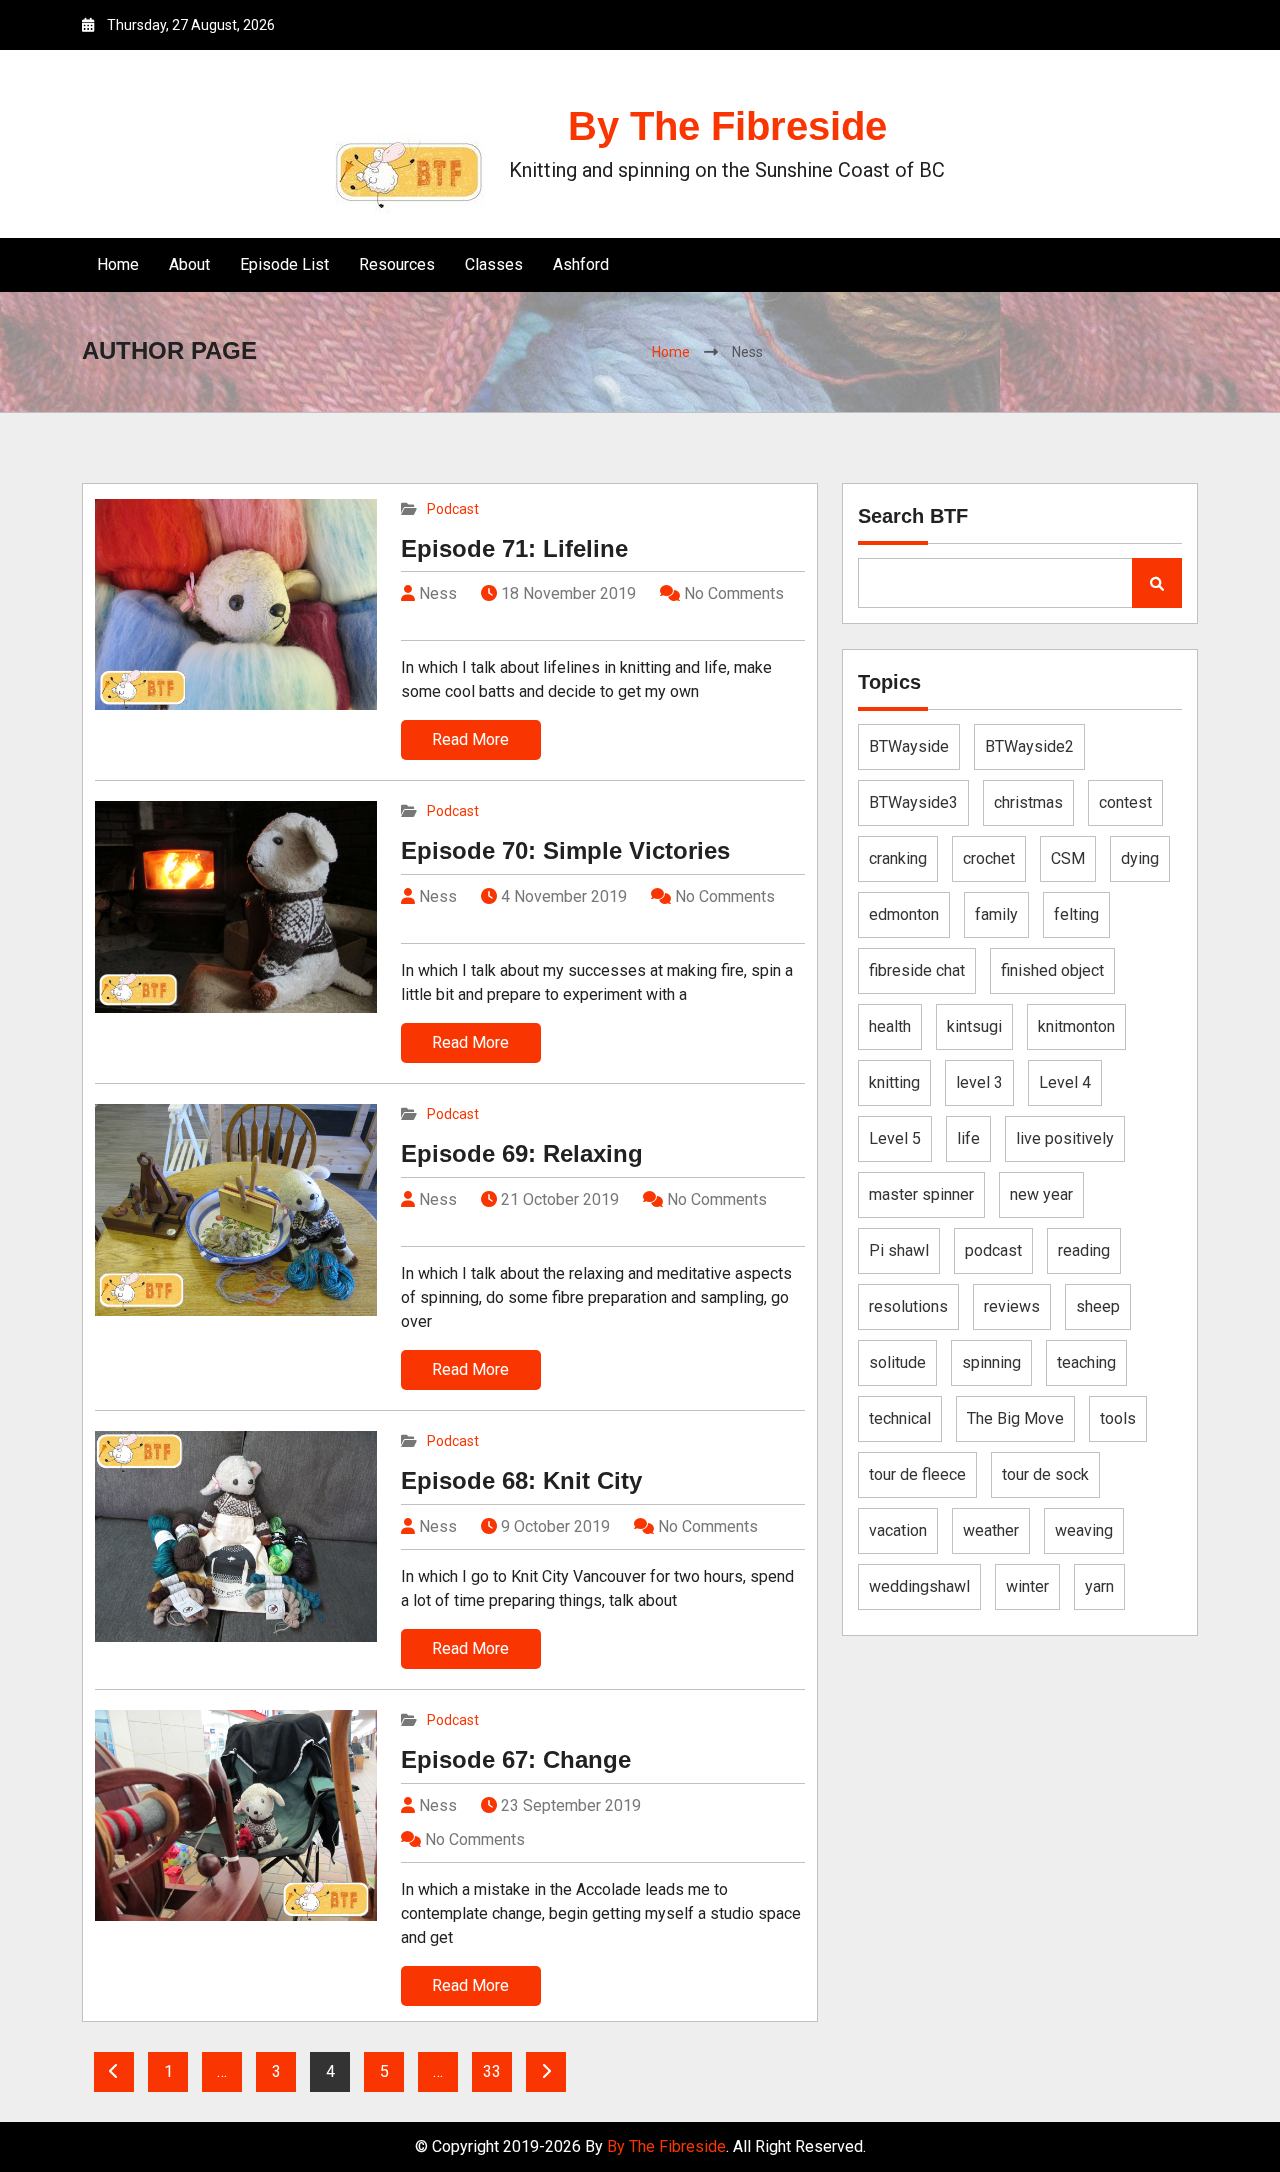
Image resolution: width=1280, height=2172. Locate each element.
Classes (494, 264)
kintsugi (974, 1026)
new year (1041, 1194)
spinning (991, 1362)
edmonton (904, 914)
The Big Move (1015, 1418)
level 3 (979, 1082)
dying (1140, 858)
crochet (989, 858)
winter (1027, 1586)
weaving (1084, 1530)
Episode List (284, 264)
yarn (1099, 1586)
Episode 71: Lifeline (514, 548)
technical (900, 1418)
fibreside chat (917, 970)
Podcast (453, 509)
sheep (1098, 1306)
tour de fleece (917, 1474)
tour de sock (1045, 1474)
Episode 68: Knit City (521, 1480)
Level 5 (895, 1138)
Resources (397, 264)
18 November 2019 (568, 593)
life (968, 1138)
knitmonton (1076, 1026)
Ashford (581, 264)
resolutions (908, 1306)
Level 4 (1065, 1082)
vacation (898, 1530)
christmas (1028, 802)
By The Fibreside (727, 126)
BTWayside (909, 746)
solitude (897, 1362)
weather (991, 1530)
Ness (436, 593)
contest (1125, 802)
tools (1118, 1418)
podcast (993, 1250)
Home (118, 264)
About (189, 264)
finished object (1052, 970)
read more (470, 739)
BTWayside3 (913, 802)
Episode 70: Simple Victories (565, 850)
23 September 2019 (571, 1805)
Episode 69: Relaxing (522, 1153)
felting (1076, 914)
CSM (1068, 858)
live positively (1065, 1138)
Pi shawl (899, 1250)
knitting (894, 1082)
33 (492, 2071)
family (996, 914)
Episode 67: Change (516, 1759)
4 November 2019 (564, 896)
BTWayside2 (1029, 746)
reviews (1012, 1306)
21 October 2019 (560, 1199)
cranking (898, 858)
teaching (1086, 1362)
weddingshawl (919, 1586)
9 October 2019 (555, 1526)
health (890, 1026)
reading (1084, 1250)
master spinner (921, 1194)
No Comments (734, 593)
